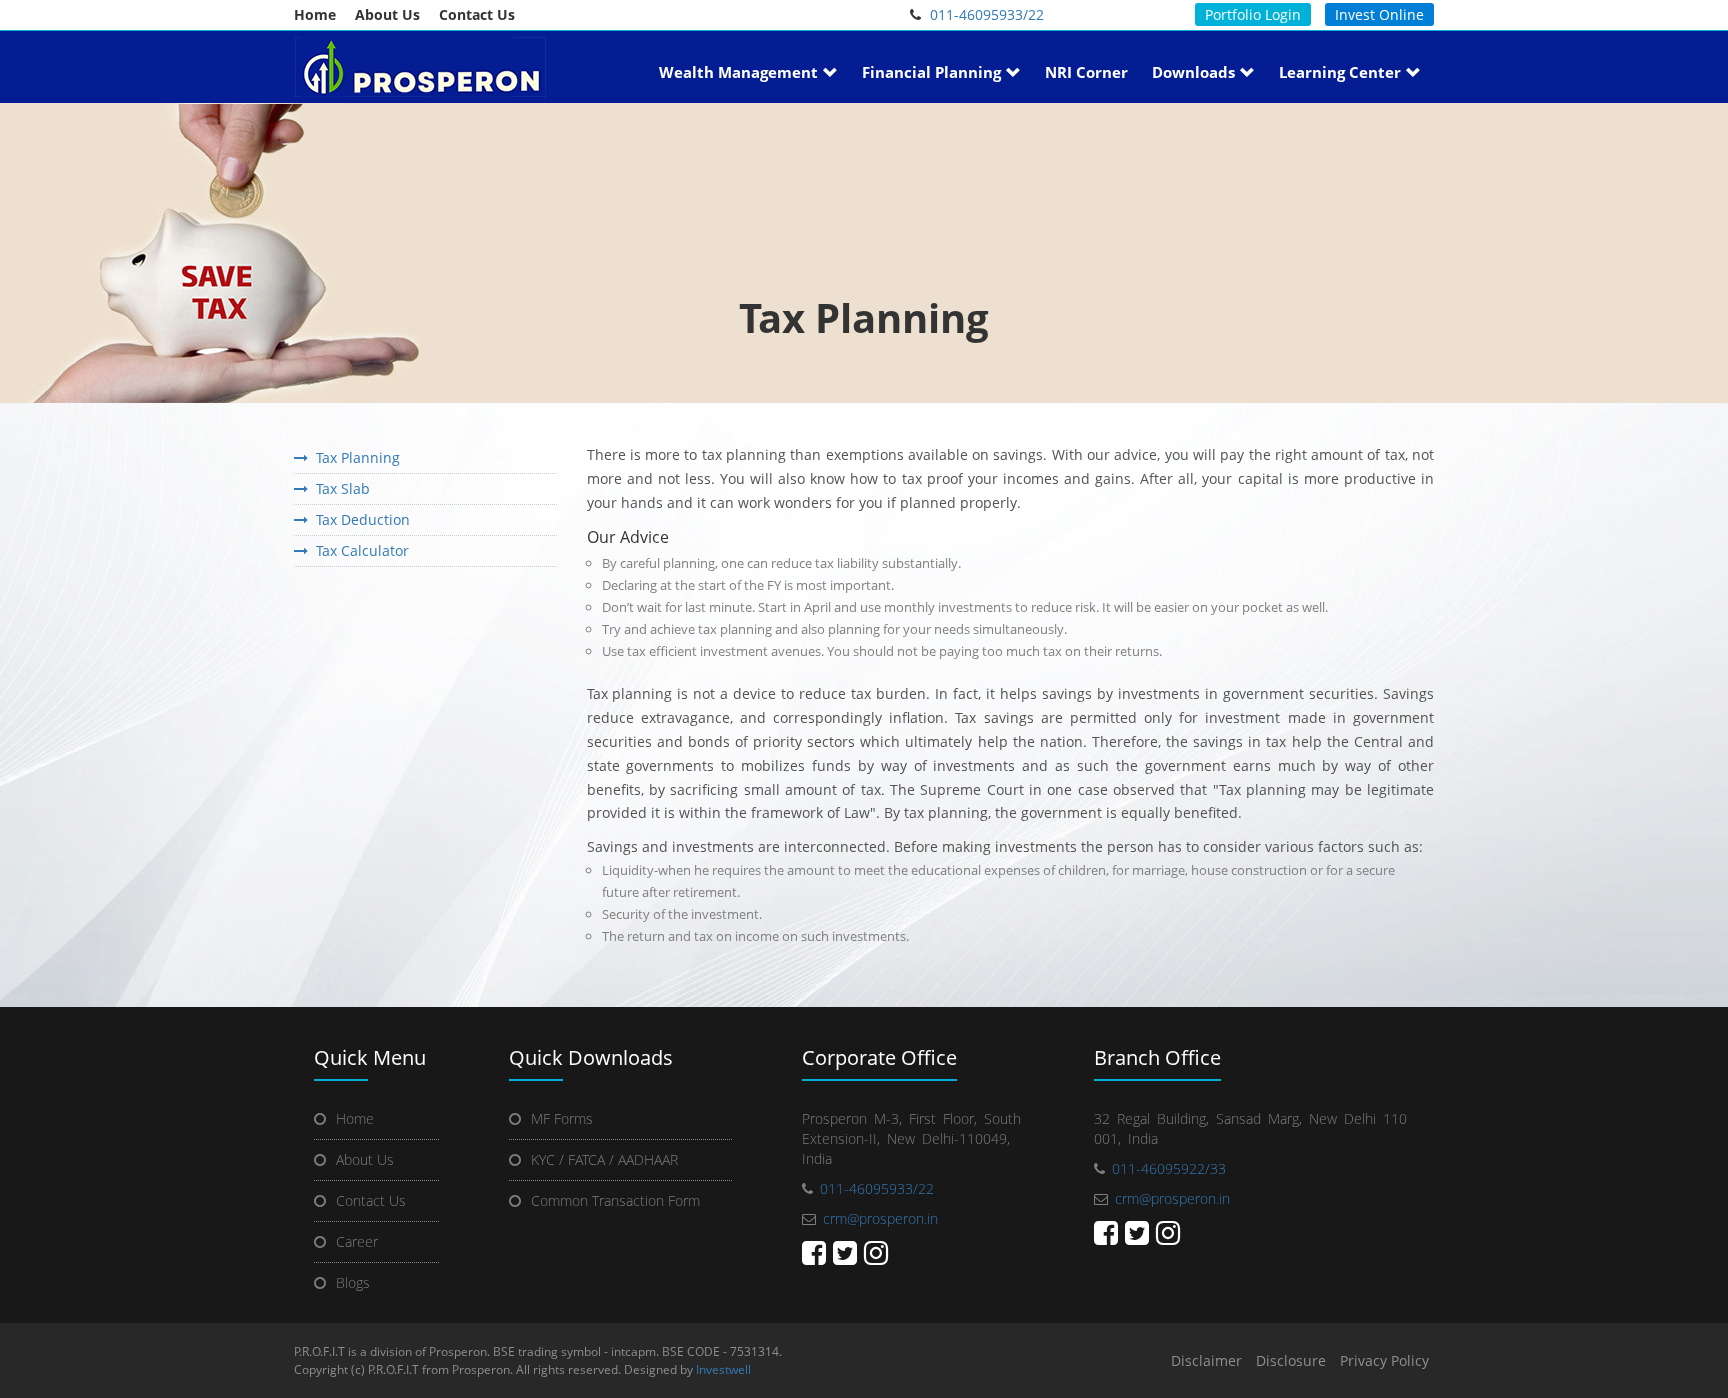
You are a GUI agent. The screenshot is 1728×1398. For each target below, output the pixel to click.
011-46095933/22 (987, 14)
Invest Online (1379, 14)
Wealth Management (738, 72)
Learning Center (1340, 72)
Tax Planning (354, 457)
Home (315, 14)
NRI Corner (1086, 72)
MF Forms (562, 1118)
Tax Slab (339, 488)
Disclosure (1291, 1360)
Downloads (1193, 72)
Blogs (353, 1282)
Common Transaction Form (615, 1200)
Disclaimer (1206, 1360)
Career (357, 1241)
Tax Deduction (359, 519)
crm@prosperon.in (880, 1218)
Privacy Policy (1384, 1360)
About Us (387, 14)
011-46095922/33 (1169, 1168)
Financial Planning (931, 72)
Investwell (723, 1369)
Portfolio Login (1253, 14)
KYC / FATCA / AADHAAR (604, 1159)
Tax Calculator (358, 550)
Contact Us (477, 14)
